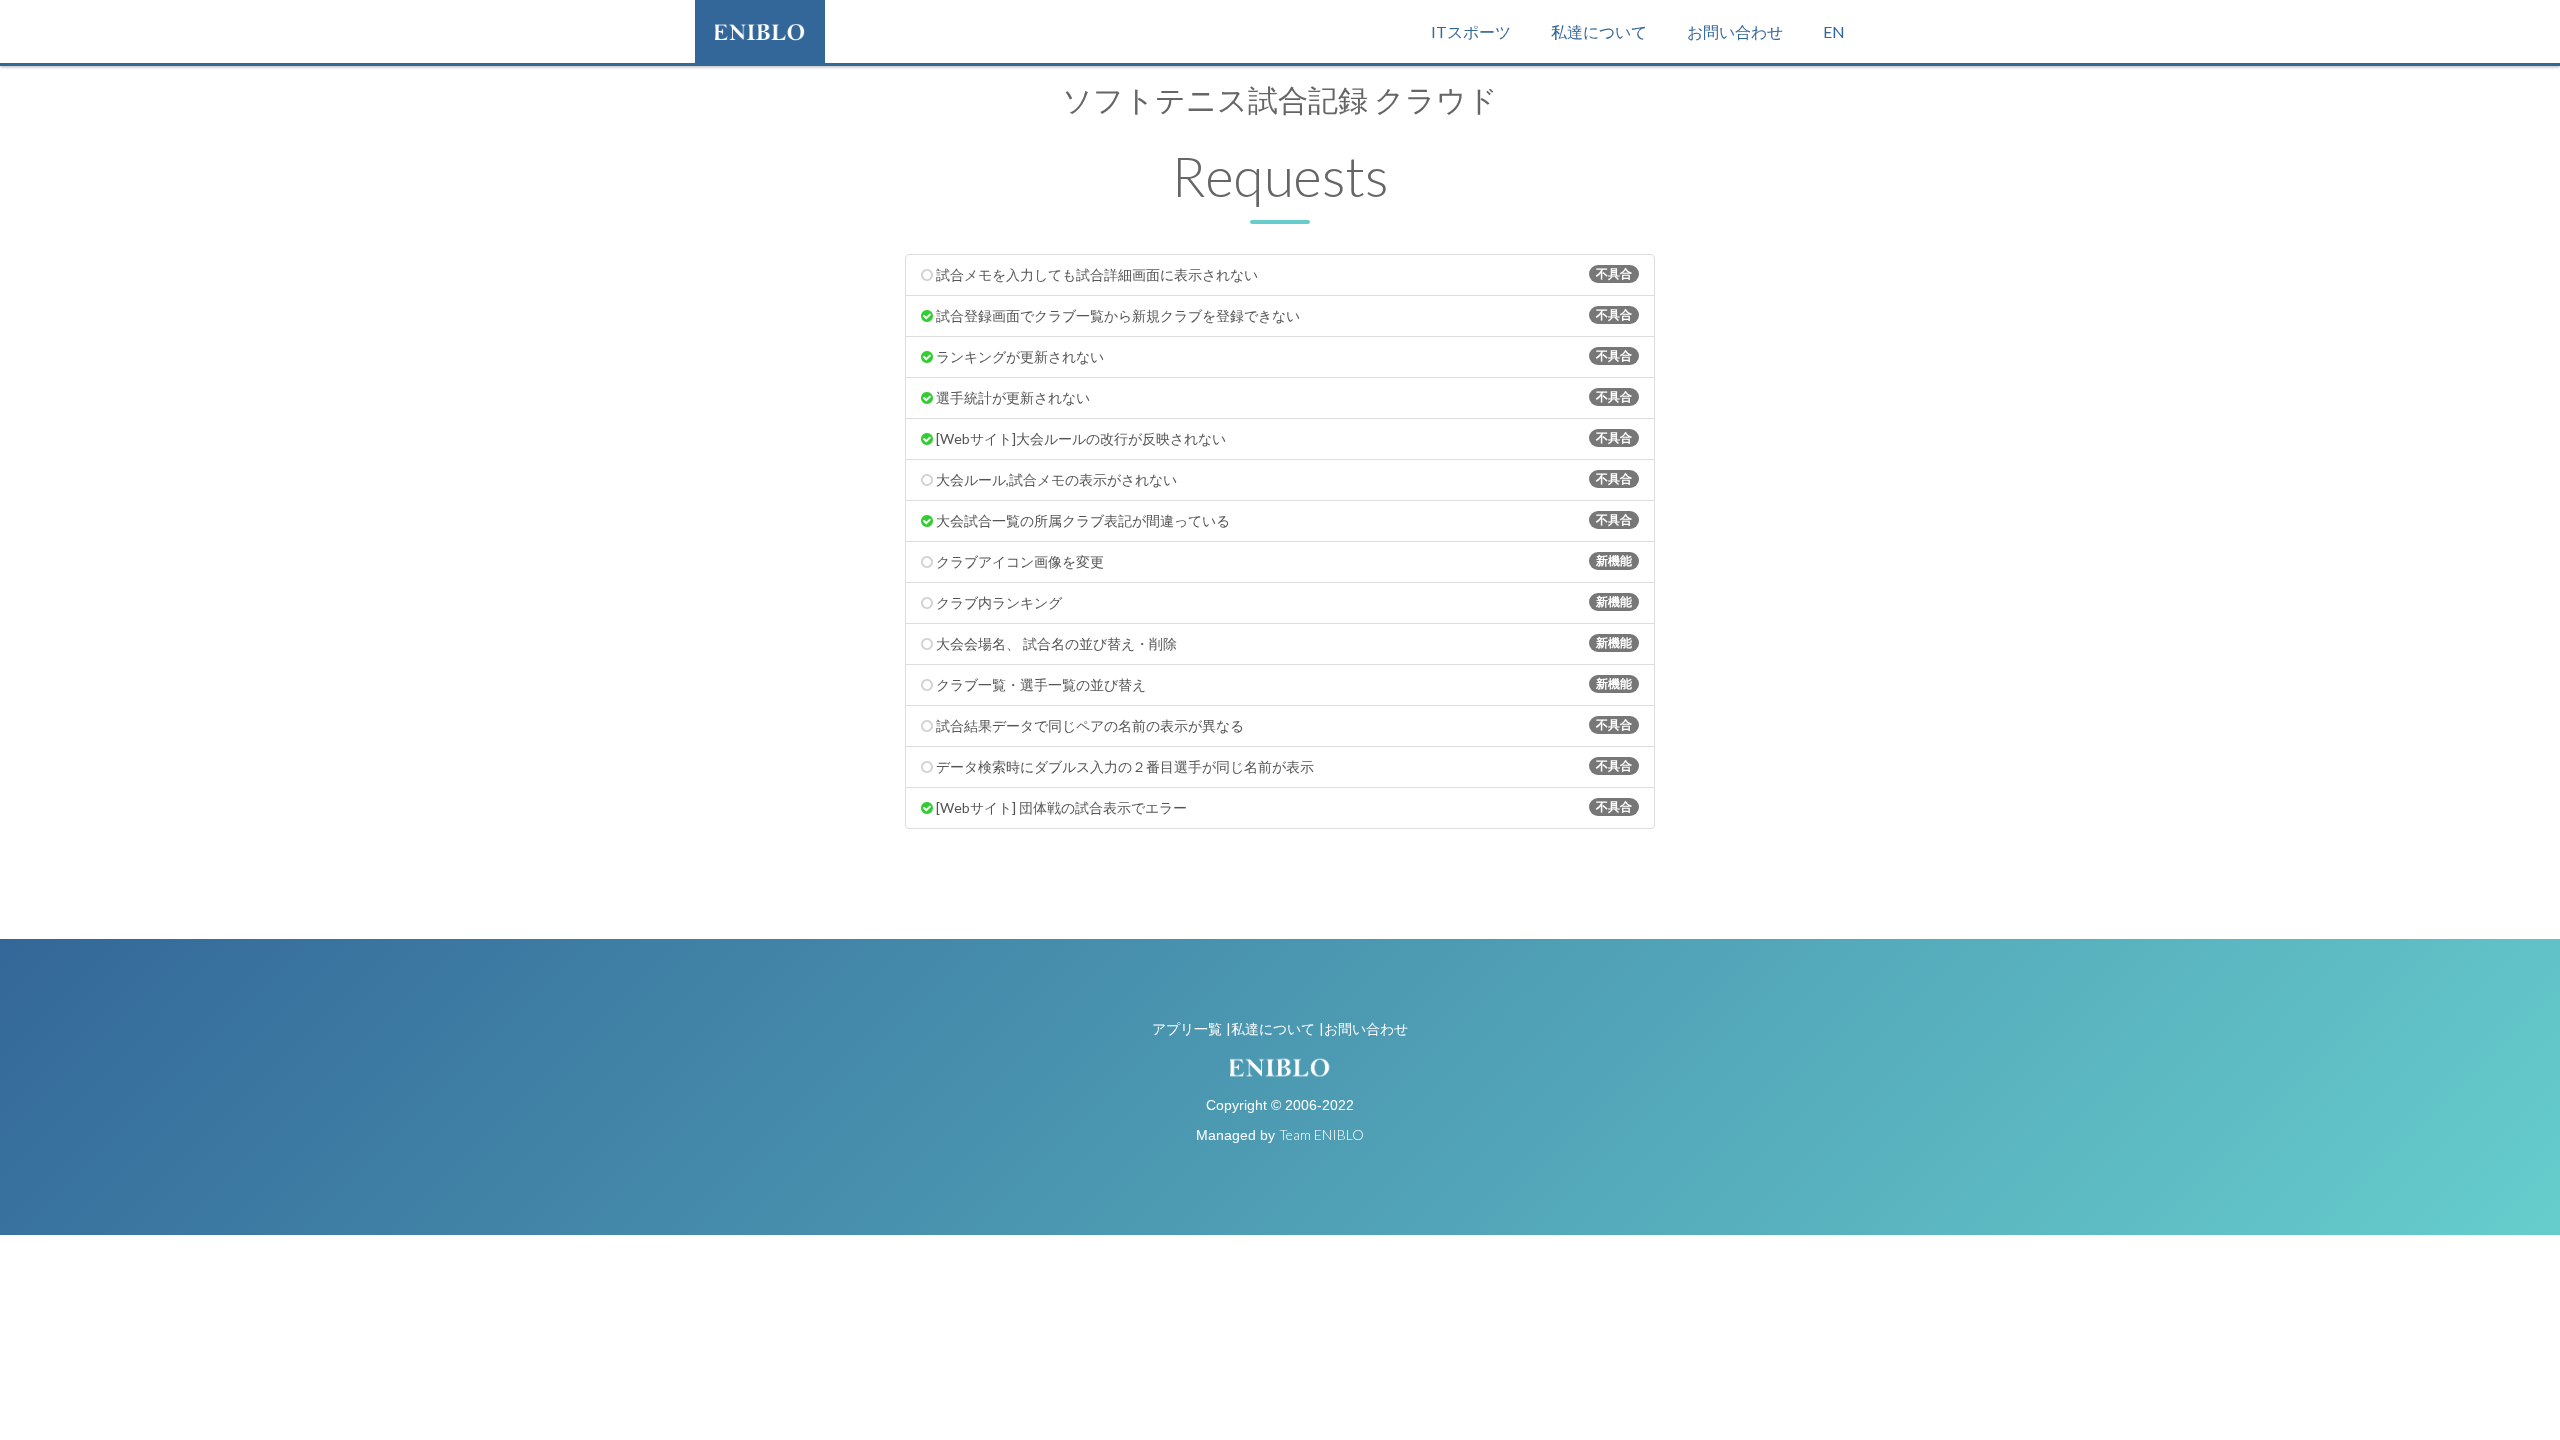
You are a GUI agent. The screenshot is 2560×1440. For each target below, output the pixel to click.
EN (1834, 31)
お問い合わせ (1735, 31)
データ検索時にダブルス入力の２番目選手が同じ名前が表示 (1282, 766)
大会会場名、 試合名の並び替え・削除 (1282, 643)
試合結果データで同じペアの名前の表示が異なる (1282, 725)
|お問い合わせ (1363, 1028)
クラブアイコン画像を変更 (1282, 561)
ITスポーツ (1471, 31)
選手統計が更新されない (1282, 397)
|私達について (1270, 1028)
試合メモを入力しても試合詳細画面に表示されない (1282, 274)
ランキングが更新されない (1282, 356)
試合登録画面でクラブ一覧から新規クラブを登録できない (1282, 315)
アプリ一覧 (1187, 1028)
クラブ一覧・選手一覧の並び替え (1282, 684)
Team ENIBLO (1321, 1134)
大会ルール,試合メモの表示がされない (1282, 479)
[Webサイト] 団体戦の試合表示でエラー (1282, 807)
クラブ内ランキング (1282, 602)
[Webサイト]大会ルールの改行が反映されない (1282, 438)
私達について (1599, 31)
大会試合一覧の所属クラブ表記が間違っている (1282, 520)
